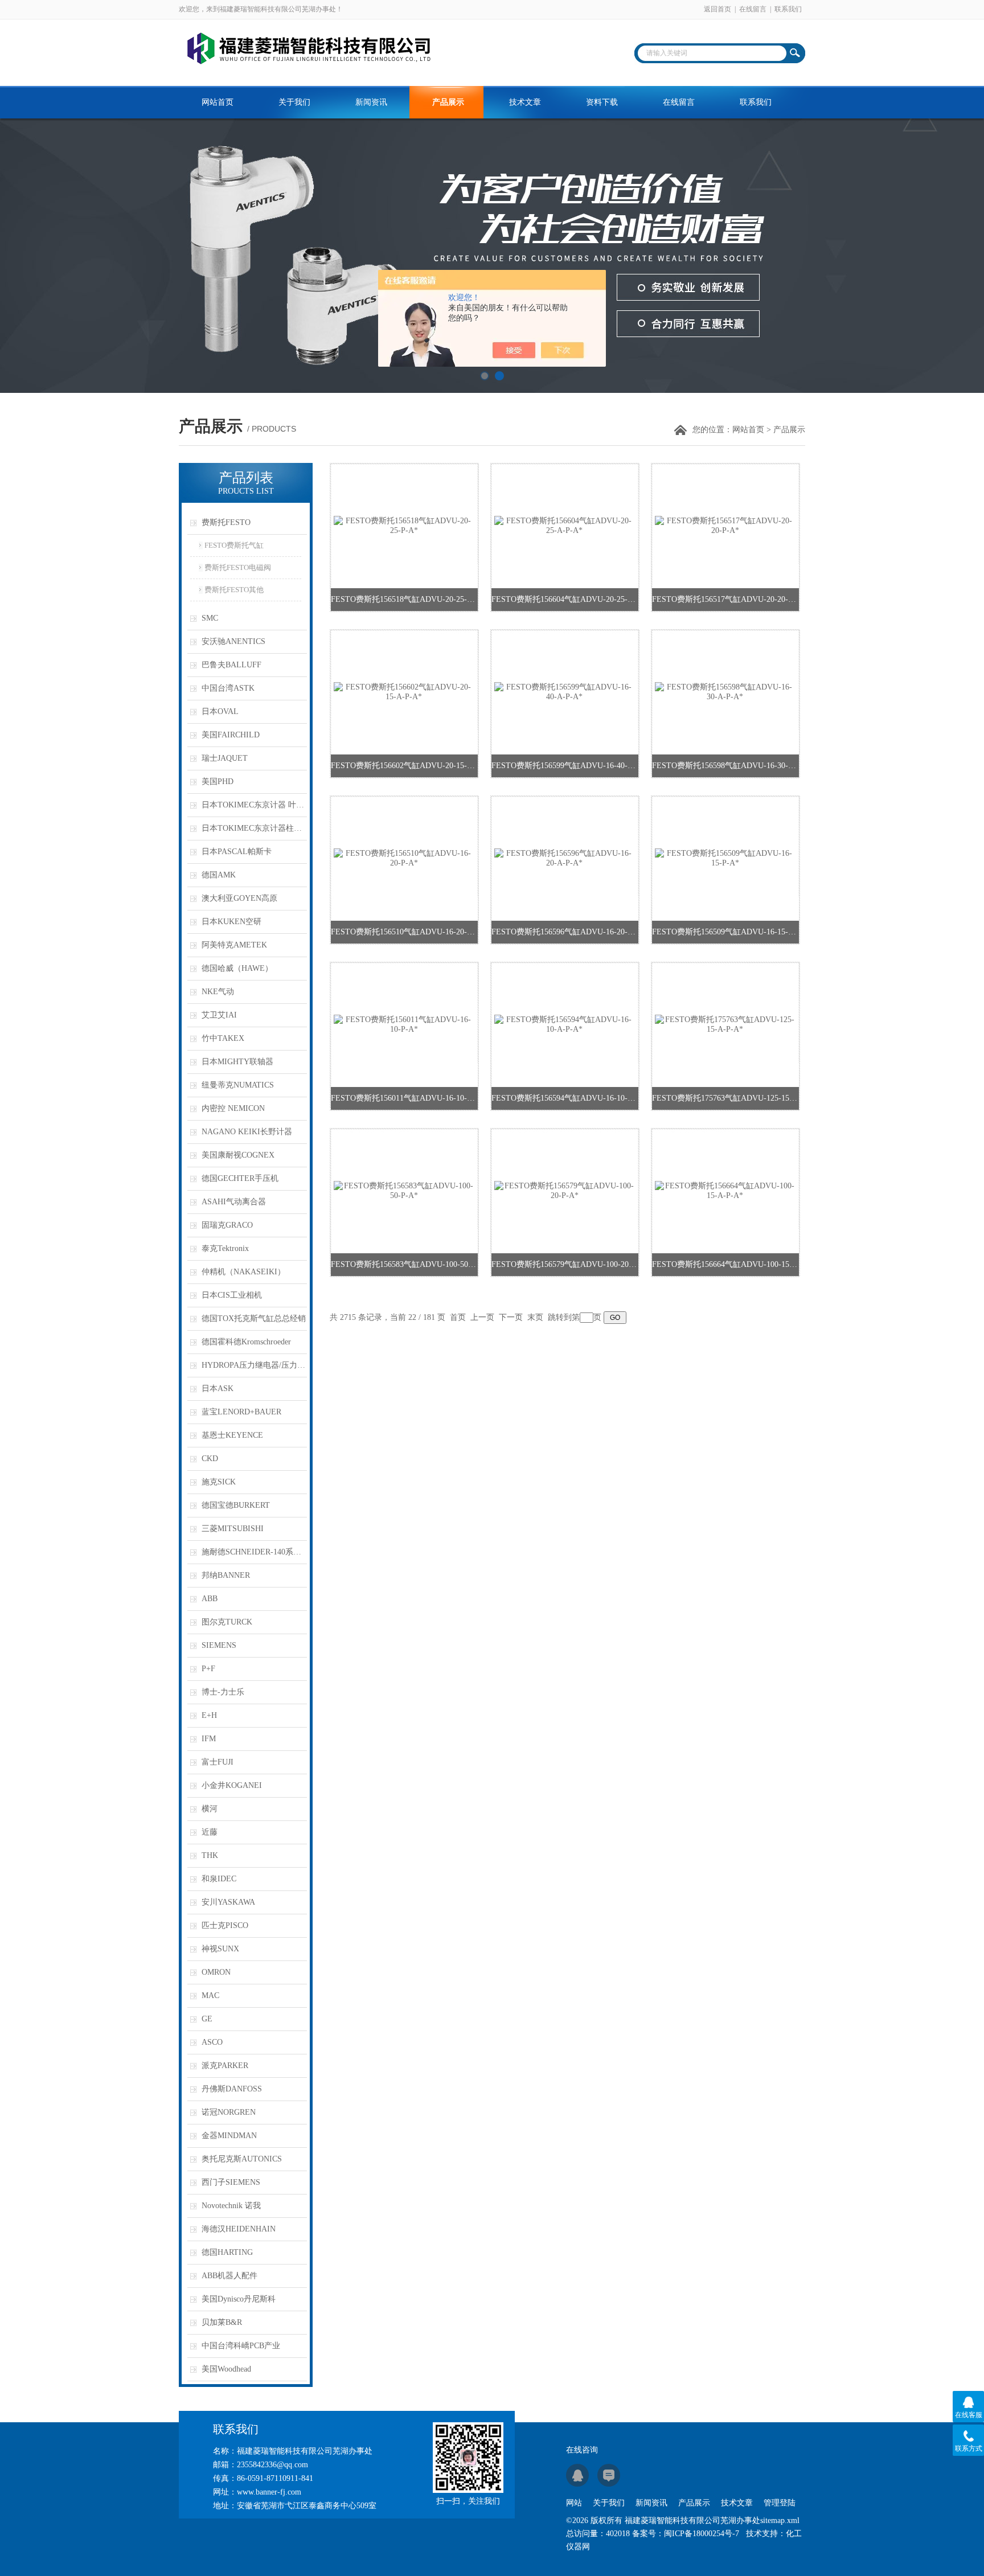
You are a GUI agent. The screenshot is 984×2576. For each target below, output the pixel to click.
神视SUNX (220, 1949)
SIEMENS (219, 1645)
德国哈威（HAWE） (237, 968)
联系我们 (788, 9)
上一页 (482, 1317)
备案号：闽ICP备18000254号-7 (686, 2534)
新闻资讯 (371, 102)
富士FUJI (218, 1762)
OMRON (216, 1972)
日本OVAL (220, 711)
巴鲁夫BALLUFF (231, 665)
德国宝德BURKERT (236, 1505)
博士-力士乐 (223, 1692)
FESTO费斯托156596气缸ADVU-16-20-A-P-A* (565, 932)
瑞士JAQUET (225, 758)
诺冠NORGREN (229, 2112)
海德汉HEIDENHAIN (239, 2229)
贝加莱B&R (222, 2322)
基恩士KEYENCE (232, 1435)
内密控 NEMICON (233, 1108)
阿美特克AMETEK (234, 945)
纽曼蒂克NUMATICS (238, 1085)
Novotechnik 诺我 (231, 2206)
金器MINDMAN (229, 2136)
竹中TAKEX (223, 1038)
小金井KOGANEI (232, 1785)
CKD (210, 1459)
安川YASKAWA (228, 1902)
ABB (210, 1599)
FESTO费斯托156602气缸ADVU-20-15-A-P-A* (404, 766)
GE (207, 2019)
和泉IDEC (219, 1879)
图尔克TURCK (227, 1622)
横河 (210, 1809)
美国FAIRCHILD (231, 735)
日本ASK (218, 1389)
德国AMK (219, 875)
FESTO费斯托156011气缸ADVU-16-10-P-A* (404, 1098)
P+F (208, 1669)
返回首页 (717, 9)
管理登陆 (780, 2503)
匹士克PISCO (225, 1925)
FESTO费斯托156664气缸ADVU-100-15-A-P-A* (725, 1264)
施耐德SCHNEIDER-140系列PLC (254, 1552)
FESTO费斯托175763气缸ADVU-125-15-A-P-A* (725, 1098)
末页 (535, 1317)
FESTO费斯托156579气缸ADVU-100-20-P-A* (565, 1264)
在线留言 (753, 9)
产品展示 (448, 102)
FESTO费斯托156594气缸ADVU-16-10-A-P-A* (565, 1098)
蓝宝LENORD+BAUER (241, 1412)
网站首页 (218, 102)
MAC (210, 1995)
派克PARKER (225, 2066)
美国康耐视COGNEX (238, 1155)
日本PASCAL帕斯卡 (237, 852)
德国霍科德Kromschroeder (246, 1342)
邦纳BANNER (226, 1575)
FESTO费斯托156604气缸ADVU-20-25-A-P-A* (565, 599)
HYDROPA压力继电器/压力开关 (254, 1365)
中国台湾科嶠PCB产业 (241, 2346)
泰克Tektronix (225, 1248)
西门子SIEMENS (231, 2182)
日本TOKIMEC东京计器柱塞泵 (254, 828)
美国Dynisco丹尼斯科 (239, 2299)
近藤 (210, 1832)
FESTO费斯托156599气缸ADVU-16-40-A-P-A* (565, 766)
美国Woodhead (226, 2369)
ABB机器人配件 (229, 2276)
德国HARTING (227, 2252)
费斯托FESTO (226, 522)
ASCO (212, 2042)
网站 (574, 2503)
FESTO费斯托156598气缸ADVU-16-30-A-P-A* (725, 766)
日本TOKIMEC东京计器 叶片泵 (254, 805)
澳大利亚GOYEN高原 (239, 898)
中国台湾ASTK (228, 688)
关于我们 (294, 102)
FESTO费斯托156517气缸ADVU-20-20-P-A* (725, 599)
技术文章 (525, 102)
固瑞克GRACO (227, 1225)
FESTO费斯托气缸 (234, 545)
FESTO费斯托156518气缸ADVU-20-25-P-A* (404, 599)
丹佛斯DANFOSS (232, 2089)
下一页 (511, 1317)
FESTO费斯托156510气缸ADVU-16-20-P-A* (404, 932)
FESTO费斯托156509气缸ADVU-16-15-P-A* (725, 932)
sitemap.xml (780, 2520)
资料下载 (602, 102)
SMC (210, 618)
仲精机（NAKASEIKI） (243, 1272)
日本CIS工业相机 (232, 1295)
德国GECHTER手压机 (240, 1178)
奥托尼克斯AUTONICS (242, 2159)
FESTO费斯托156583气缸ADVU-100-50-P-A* (404, 1264)
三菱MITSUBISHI (233, 1529)
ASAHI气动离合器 (234, 1202)
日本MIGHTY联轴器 (237, 1062)
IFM (209, 1739)
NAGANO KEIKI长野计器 (247, 1132)
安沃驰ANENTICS (233, 641)
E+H (209, 1715)
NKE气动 (218, 992)
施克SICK (219, 1482)
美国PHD (218, 782)
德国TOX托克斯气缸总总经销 (254, 1318)
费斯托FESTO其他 (234, 590)
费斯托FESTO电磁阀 (238, 567)
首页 (458, 1317)
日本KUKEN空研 (231, 922)
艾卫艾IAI (219, 1015)
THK (210, 1855)
